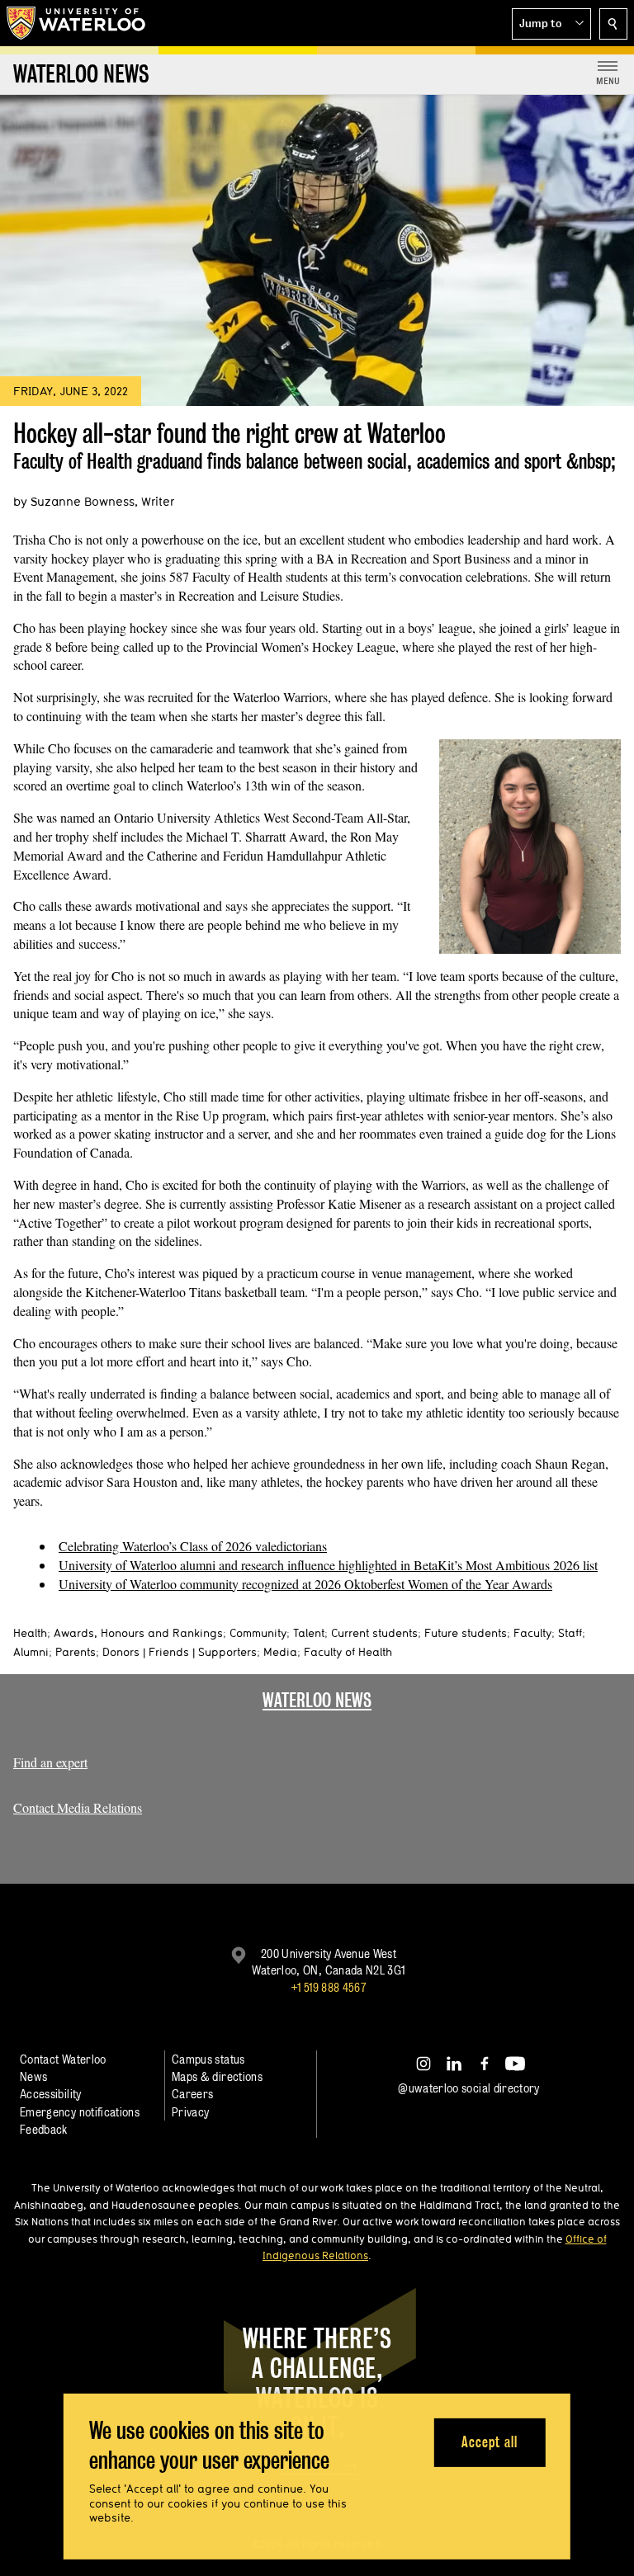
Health (30, 1633)
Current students (374, 1633)
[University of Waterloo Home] (77, 23)
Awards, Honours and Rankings (138, 1633)
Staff (570, 1633)
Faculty (532, 1633)
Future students (466, 1633)
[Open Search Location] (613, 24)
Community (258, 1633)
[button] (551, 24)
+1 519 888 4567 (329, 1987)
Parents (76, 1652)
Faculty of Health (348, 1652)
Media (280, 1652)
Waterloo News (317, 1700)
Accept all (489, 2442)
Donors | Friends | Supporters (180, 1652)
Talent (309, 1633)
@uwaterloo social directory (469, 2088)
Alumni (31, 1652)
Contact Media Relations (78, 1807)
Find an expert (50, 1762)
